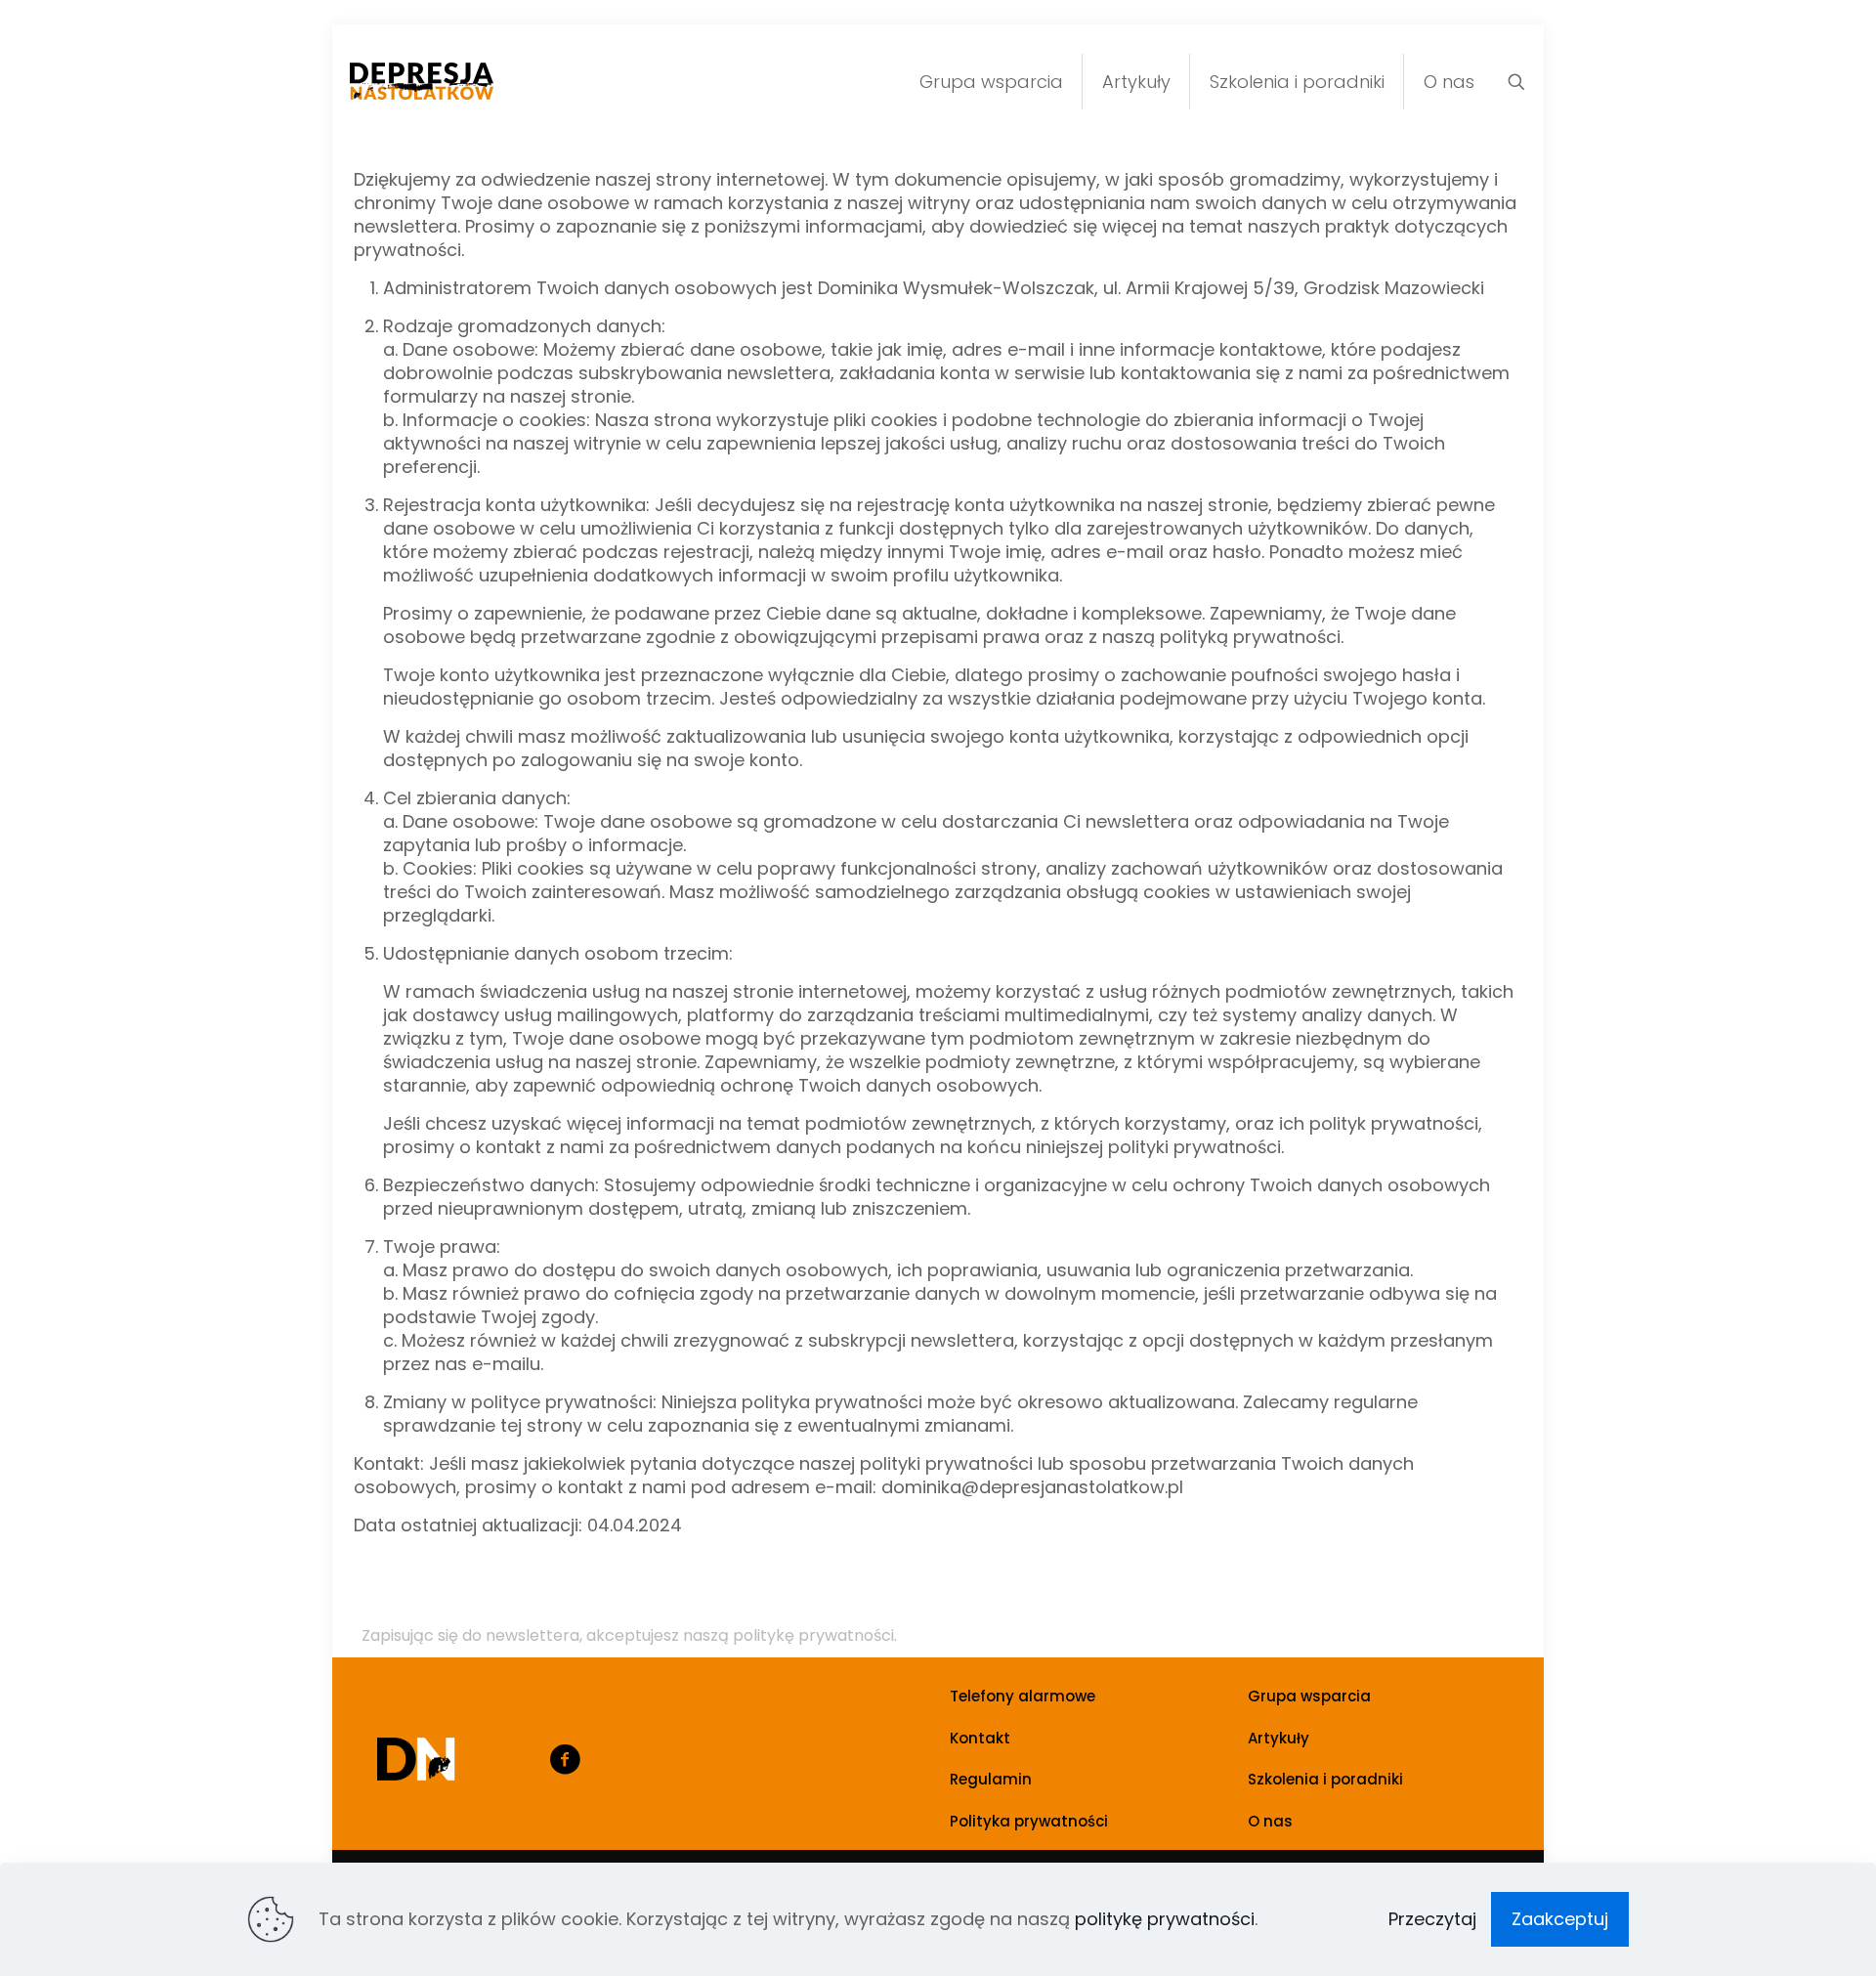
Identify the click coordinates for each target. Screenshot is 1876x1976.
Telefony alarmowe (1023, 1696)
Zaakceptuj (1560, 1919)
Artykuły (1279, 1738)
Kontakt (980, 1738)
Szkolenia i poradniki (1325, 1779)
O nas (1270, 1821)
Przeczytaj (1432, 1919)
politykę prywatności (1165, 1919)
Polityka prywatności (1029, 1821)
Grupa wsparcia (1309, 1696)
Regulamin (991, 1779)
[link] (416, 1759)
